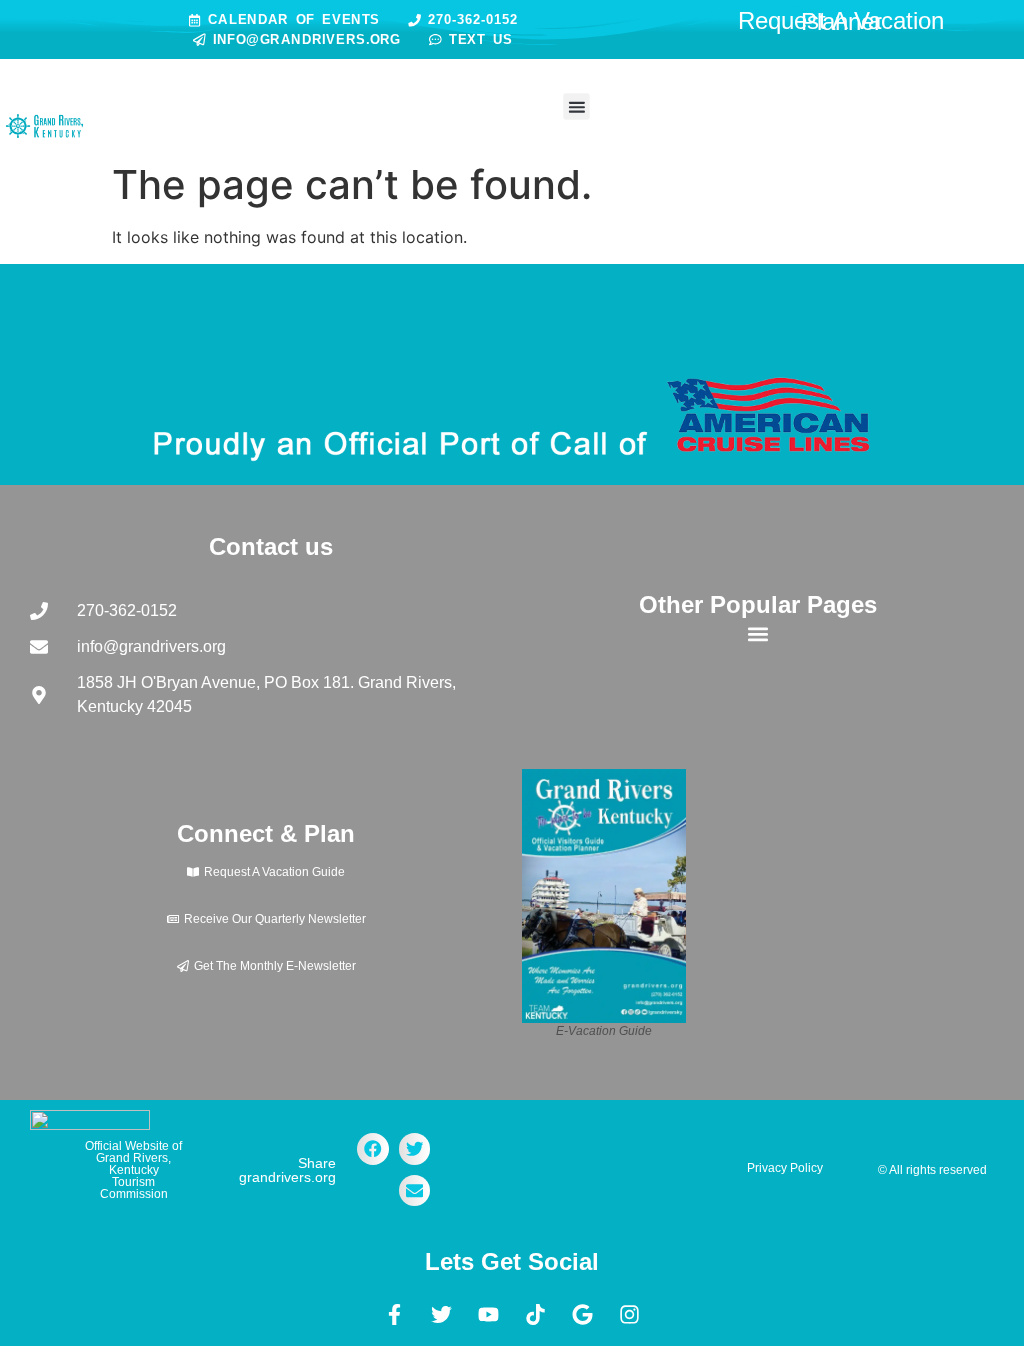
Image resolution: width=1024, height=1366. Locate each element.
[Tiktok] (536, 1315)
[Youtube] (489, 1315)
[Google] (583, 1315)
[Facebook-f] (395, 1315)
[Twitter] (442, 1315)
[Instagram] (630, 1315)
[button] (576, 107)
